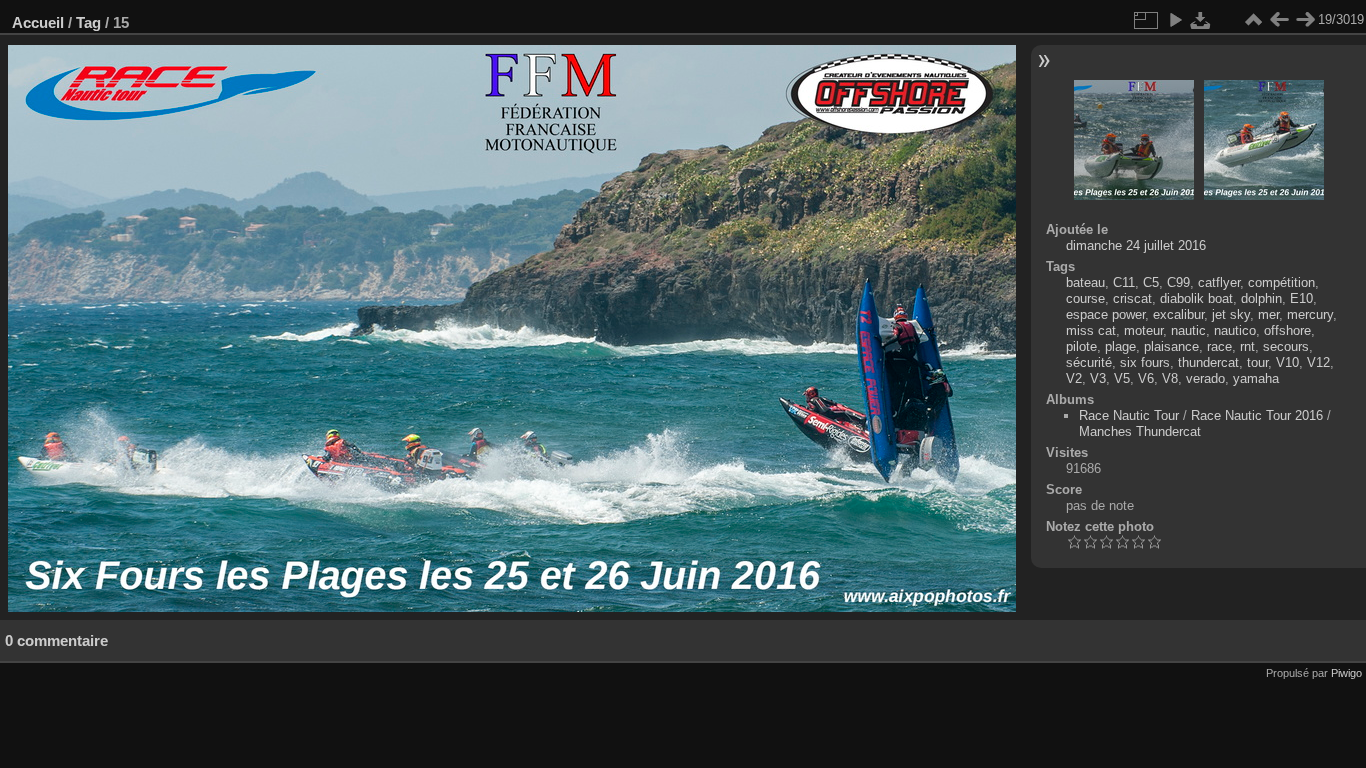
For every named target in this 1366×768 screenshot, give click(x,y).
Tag (88, 22)
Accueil (38, 22)
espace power (1105, 314)
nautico (1235, 330)
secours (1286, 346)
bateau (1085, 282)
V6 (1146, 378)
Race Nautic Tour (1129, 415)
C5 (1151, 282)
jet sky (1231, 314)
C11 (1124, 282)
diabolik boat (1196, 298)
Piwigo (1346, 673)
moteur (1143, 330)
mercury (1310, 314)
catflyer (1219, 282)
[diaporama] (1175, 20)
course (1085, 298)
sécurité (1089, 362)
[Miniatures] (1253, 20)
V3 (1098, 378)
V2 (1074, 378)
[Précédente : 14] (1279, 20)
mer (1268, 314)
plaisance (1171, 346)
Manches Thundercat (1140, 431)
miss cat (1091, 330)
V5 (1122, 378)
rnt (1247, 346)
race (1219, 346)
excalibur (1178, 314)
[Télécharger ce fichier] (1201, 20)
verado (1205, 378)
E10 (1301, 298)
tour (1257, 362)
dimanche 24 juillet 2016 (1136, 245)
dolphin (1261, 298)
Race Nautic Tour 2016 (1257, 415)
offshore (1287, 330)
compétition (1281, 282)
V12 (1318, 362)
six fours (1145, 362)
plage (1120, 346)
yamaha (1256, 378)
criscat (1132, 298)
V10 (1287, 362)
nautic (1188, 330)
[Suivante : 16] (1305, 20)
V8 (1170, 378)
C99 (1178, 282)
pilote (1081, 346)
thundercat (1208, 362)
